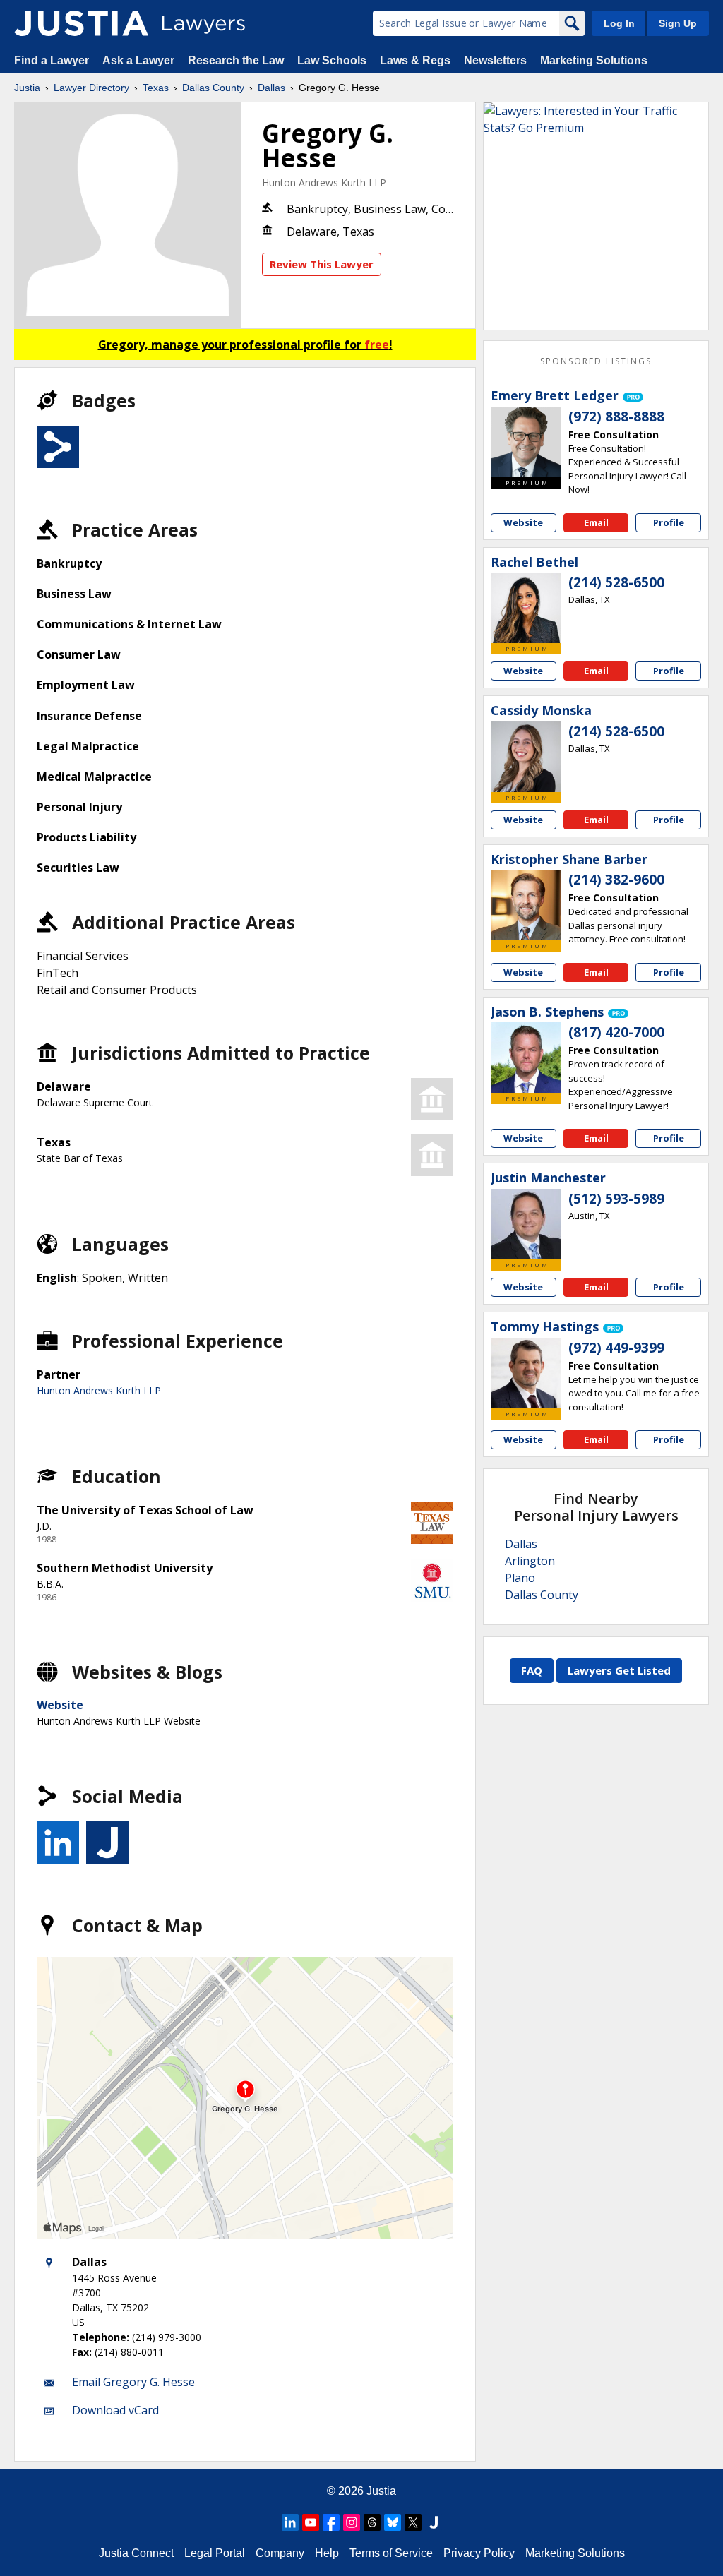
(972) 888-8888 (616, 417)
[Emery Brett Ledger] (526, 442)
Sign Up (678, 23)
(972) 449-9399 (616, 1348)
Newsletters (495, 60)
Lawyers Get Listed (619, 1670)
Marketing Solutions (594, 60)
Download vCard (115, 2410)
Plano (520, 1578)
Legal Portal (215, 2553)
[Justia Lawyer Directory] (81, 23)
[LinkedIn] (290, 2522)
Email (596, 522)
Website (60, 1705)
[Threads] (372, 2522)
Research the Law (236, 60)
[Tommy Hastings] (526, 1373)
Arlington (530, 1561)
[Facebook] (331, 2522)
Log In (619, 23)
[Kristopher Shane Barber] (526, 905)
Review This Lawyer (322, 264)
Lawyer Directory (91, 88)
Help (327, 2553)
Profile (669, 522)
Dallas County (213, 88)
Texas (156, 88)
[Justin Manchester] (526, 1224)
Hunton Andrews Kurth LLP (324, 182)
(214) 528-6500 (616, 582)
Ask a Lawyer (140, 60)
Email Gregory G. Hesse (133, 2382)
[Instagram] (352, 2522)
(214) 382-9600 (616, 880)
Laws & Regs (415, 60)
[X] (413, 2522)
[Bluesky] (393, 2522)
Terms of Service (391, 2553)
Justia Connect (136, 2553)
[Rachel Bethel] (526, 608)
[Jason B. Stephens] (526, 1058)
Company (280, 2553)
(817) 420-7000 (616, 1032)
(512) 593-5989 (616, 1199)
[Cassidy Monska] (526, 757)
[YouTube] (311, 2522)
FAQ (532, 1670)
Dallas (271, 88)
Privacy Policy (479, 2553)
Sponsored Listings (596, 361)
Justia (27, 88)
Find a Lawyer (52, 60)
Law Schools (332, 60)
